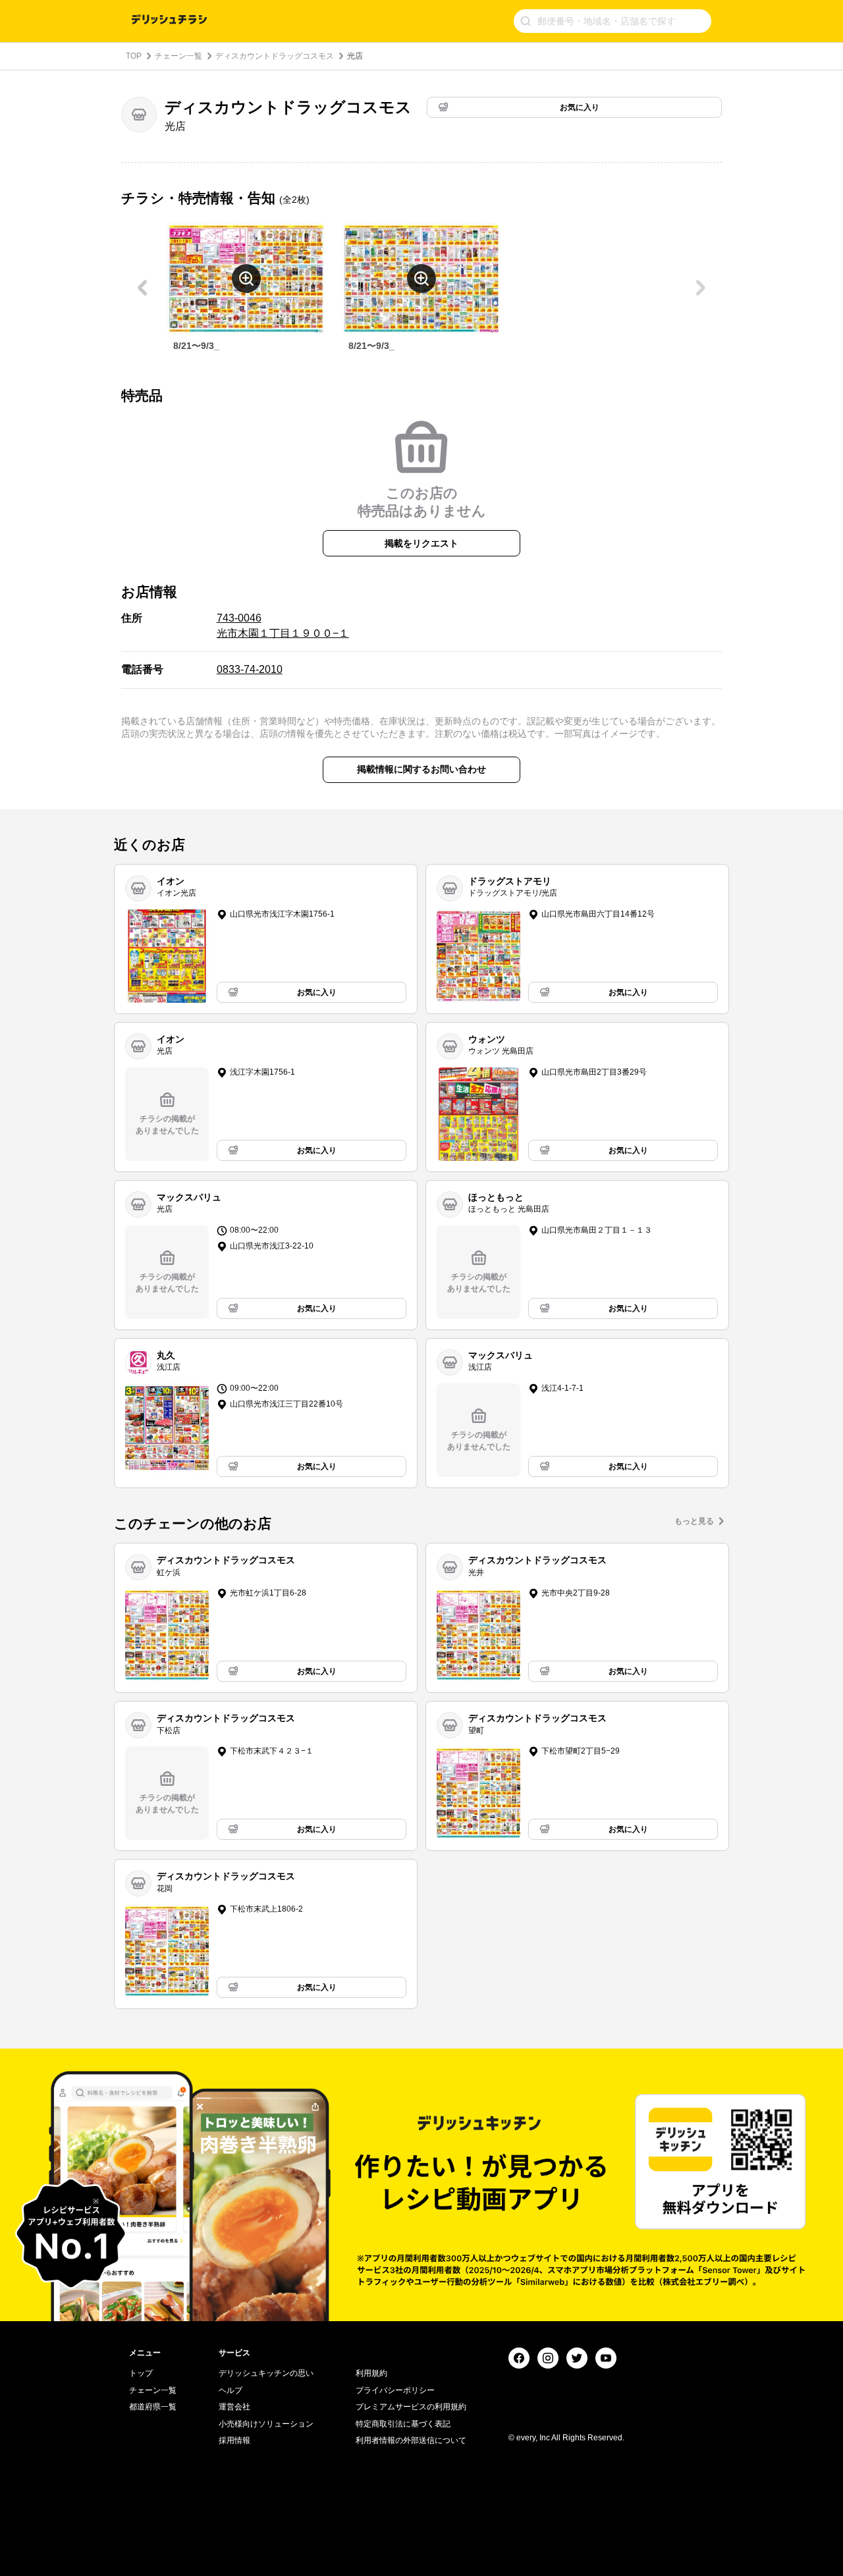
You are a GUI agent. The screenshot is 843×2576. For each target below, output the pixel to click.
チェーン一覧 (178, 56)
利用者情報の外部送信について (411, 2440)
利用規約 (371, 2373)
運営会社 (234, 2407)
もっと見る (694, 1521)
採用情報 (234, 2440)
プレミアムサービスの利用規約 (411, 2407)
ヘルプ (231, 2390)
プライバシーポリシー (395, 2390)
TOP (134, 56)
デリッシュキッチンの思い (266, 2373)
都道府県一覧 (153, 2407)
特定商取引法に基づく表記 (403, 2424)
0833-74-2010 (250, 669)
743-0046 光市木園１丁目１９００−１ (283, 625)
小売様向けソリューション (266, 2424)
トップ (141, 2373)
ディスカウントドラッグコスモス (275, 56)
